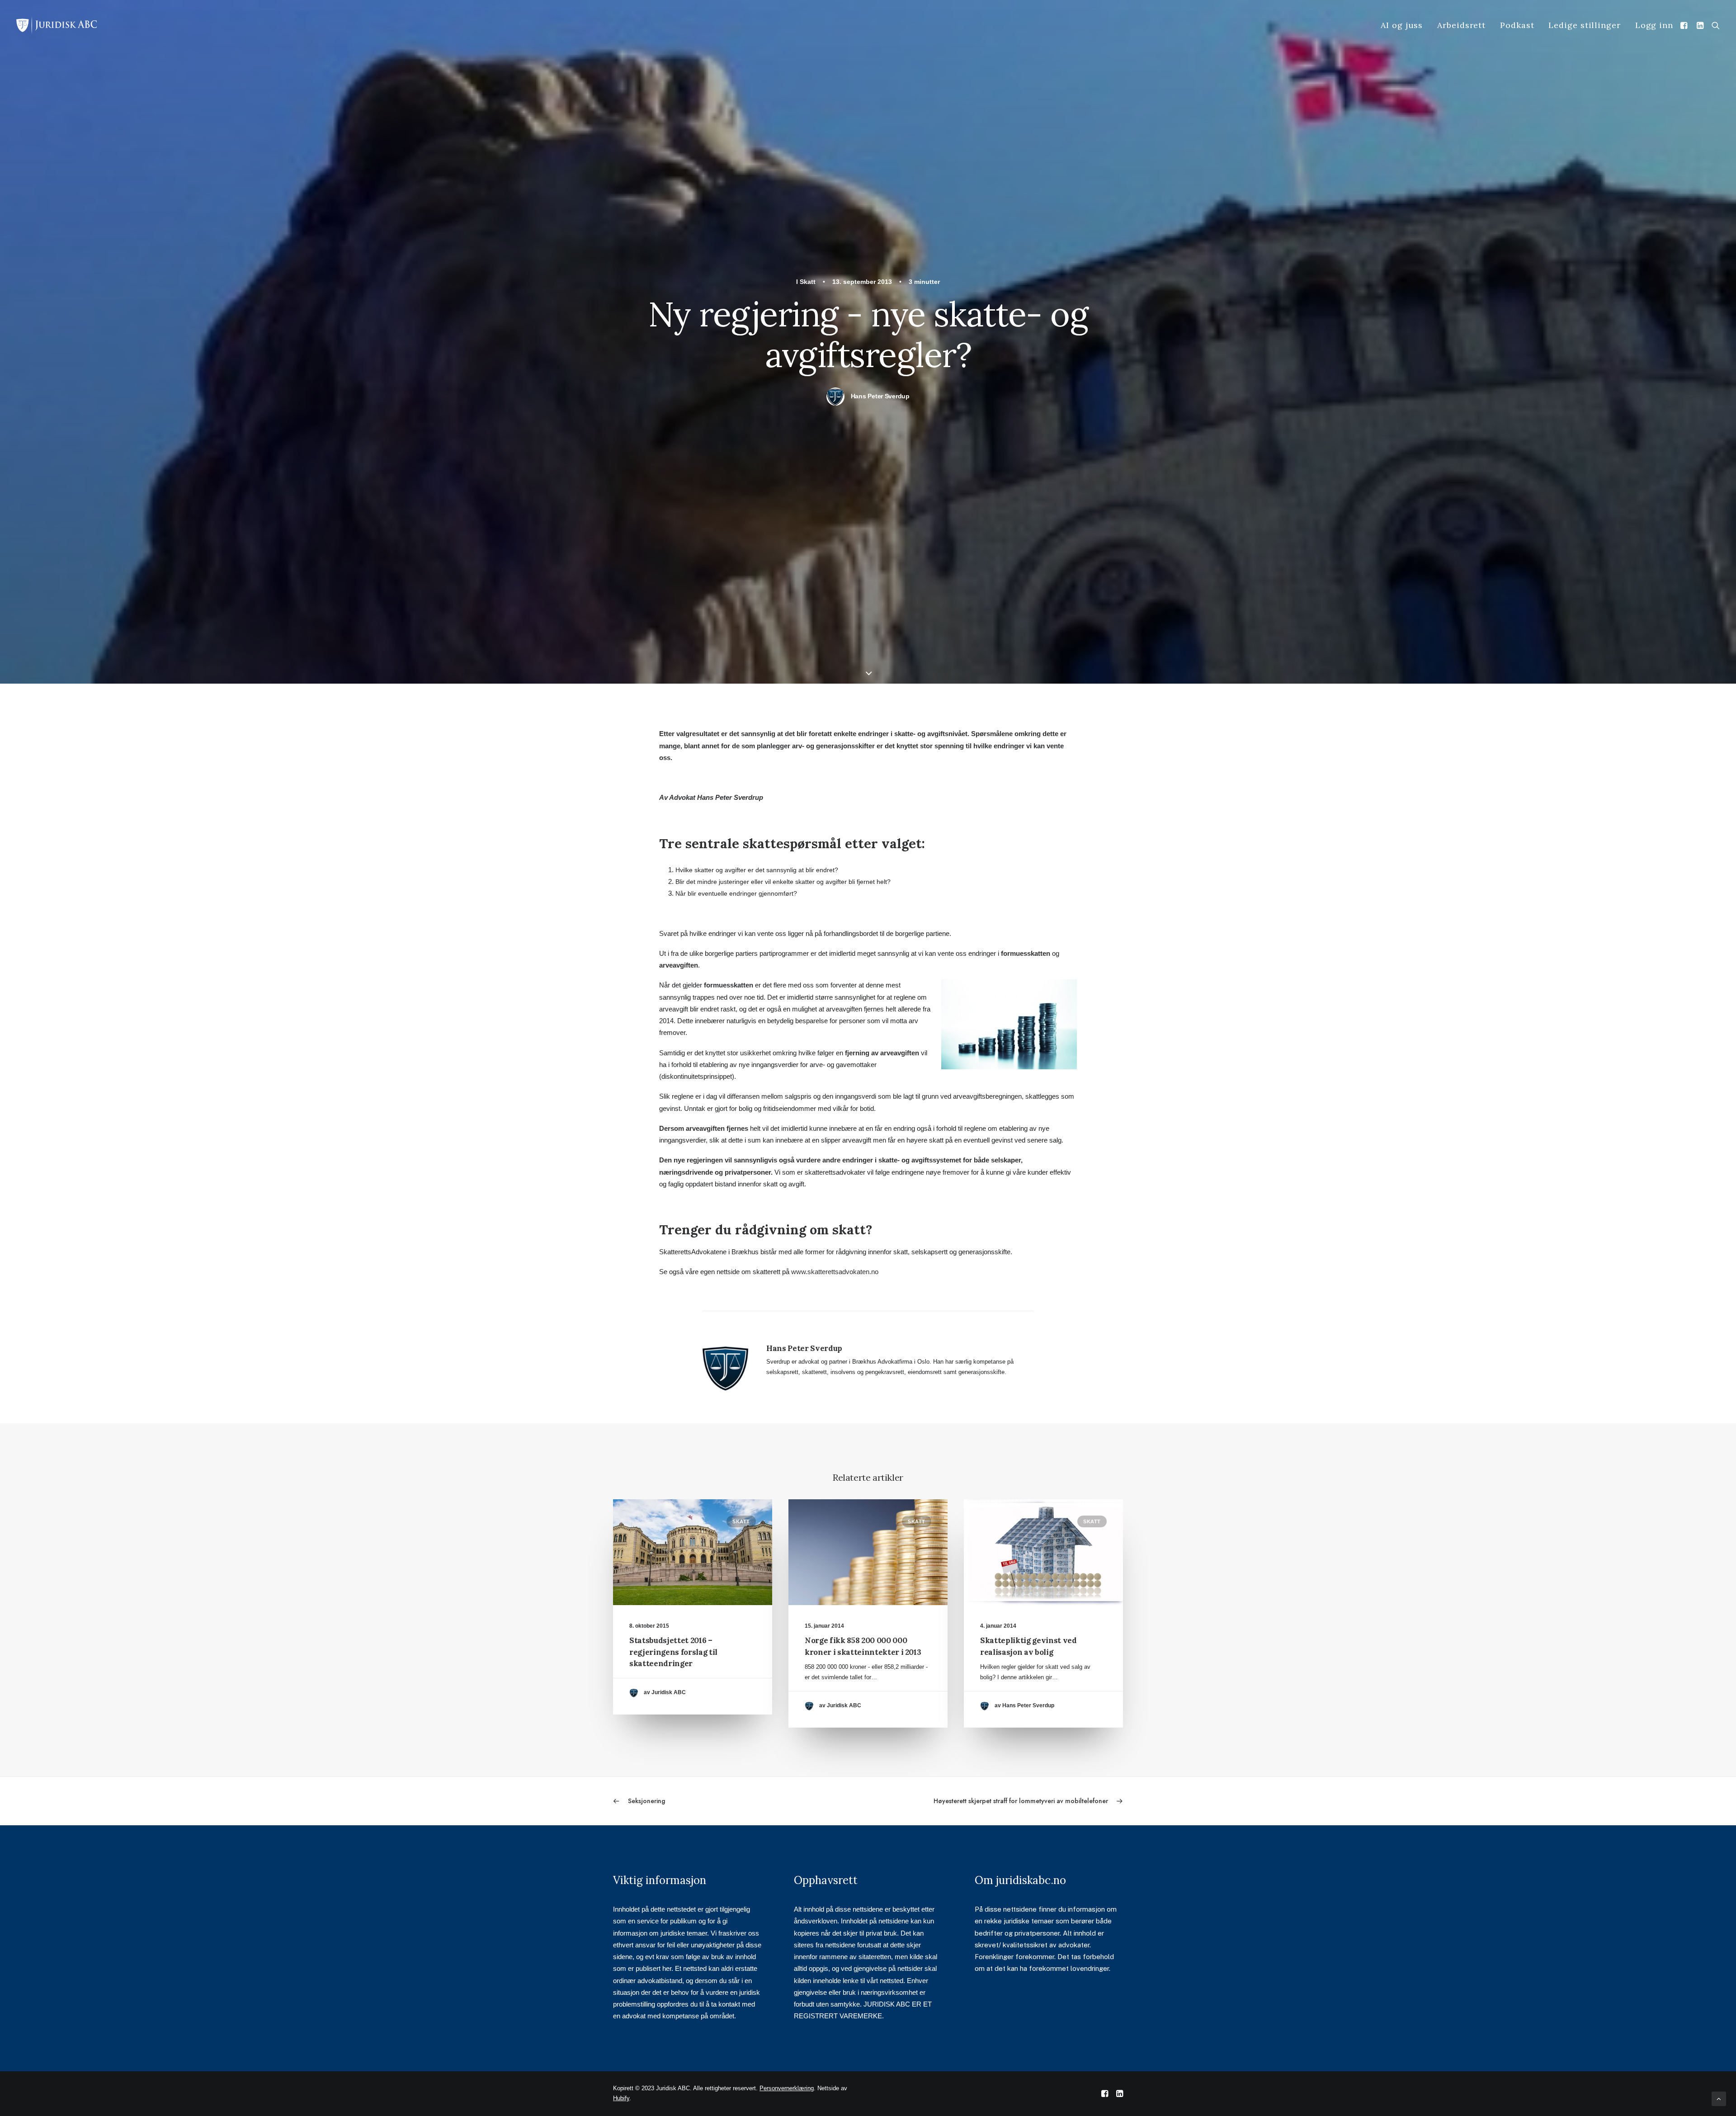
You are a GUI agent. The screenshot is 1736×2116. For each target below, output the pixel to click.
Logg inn (1654, 25)
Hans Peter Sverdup (880, 396)
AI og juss (1402, 25)
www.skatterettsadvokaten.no (835, 1272)
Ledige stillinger (1584, 25)
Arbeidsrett (1461, 25)
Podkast (1517, 25)
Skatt (808, 282)
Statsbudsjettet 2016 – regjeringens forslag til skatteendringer (673, 1652)
